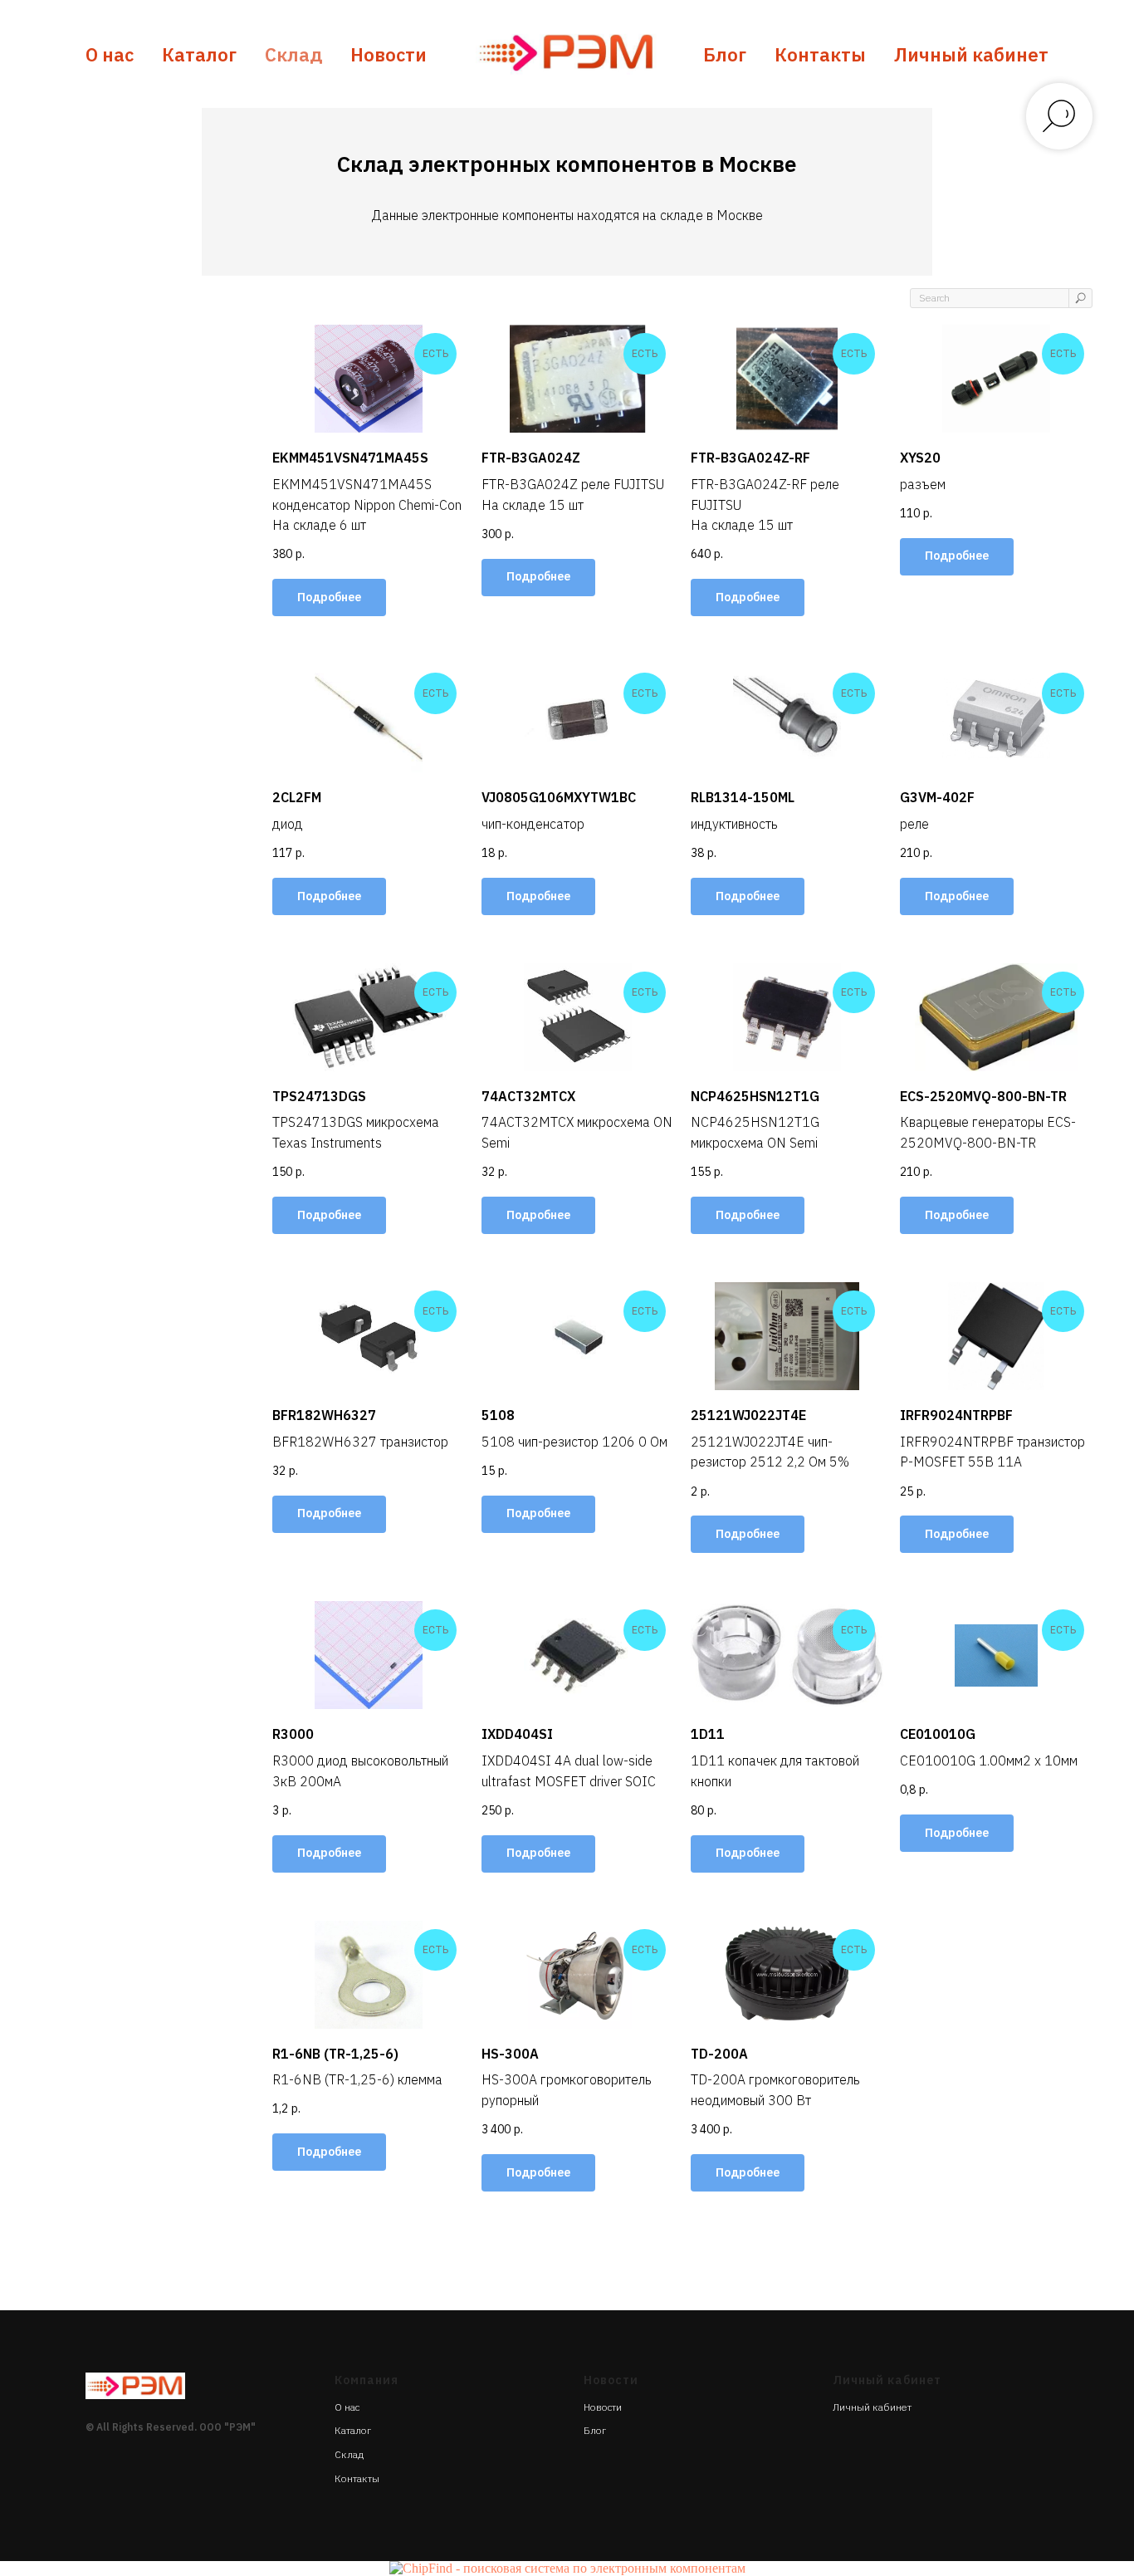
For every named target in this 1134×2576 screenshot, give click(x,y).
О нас (110, 54)
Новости (389, 54)
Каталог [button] (199, 54)
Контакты (820, 54)
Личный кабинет (971, 54)
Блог (725, 54)
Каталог (353, 2430)
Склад (293, 54)
